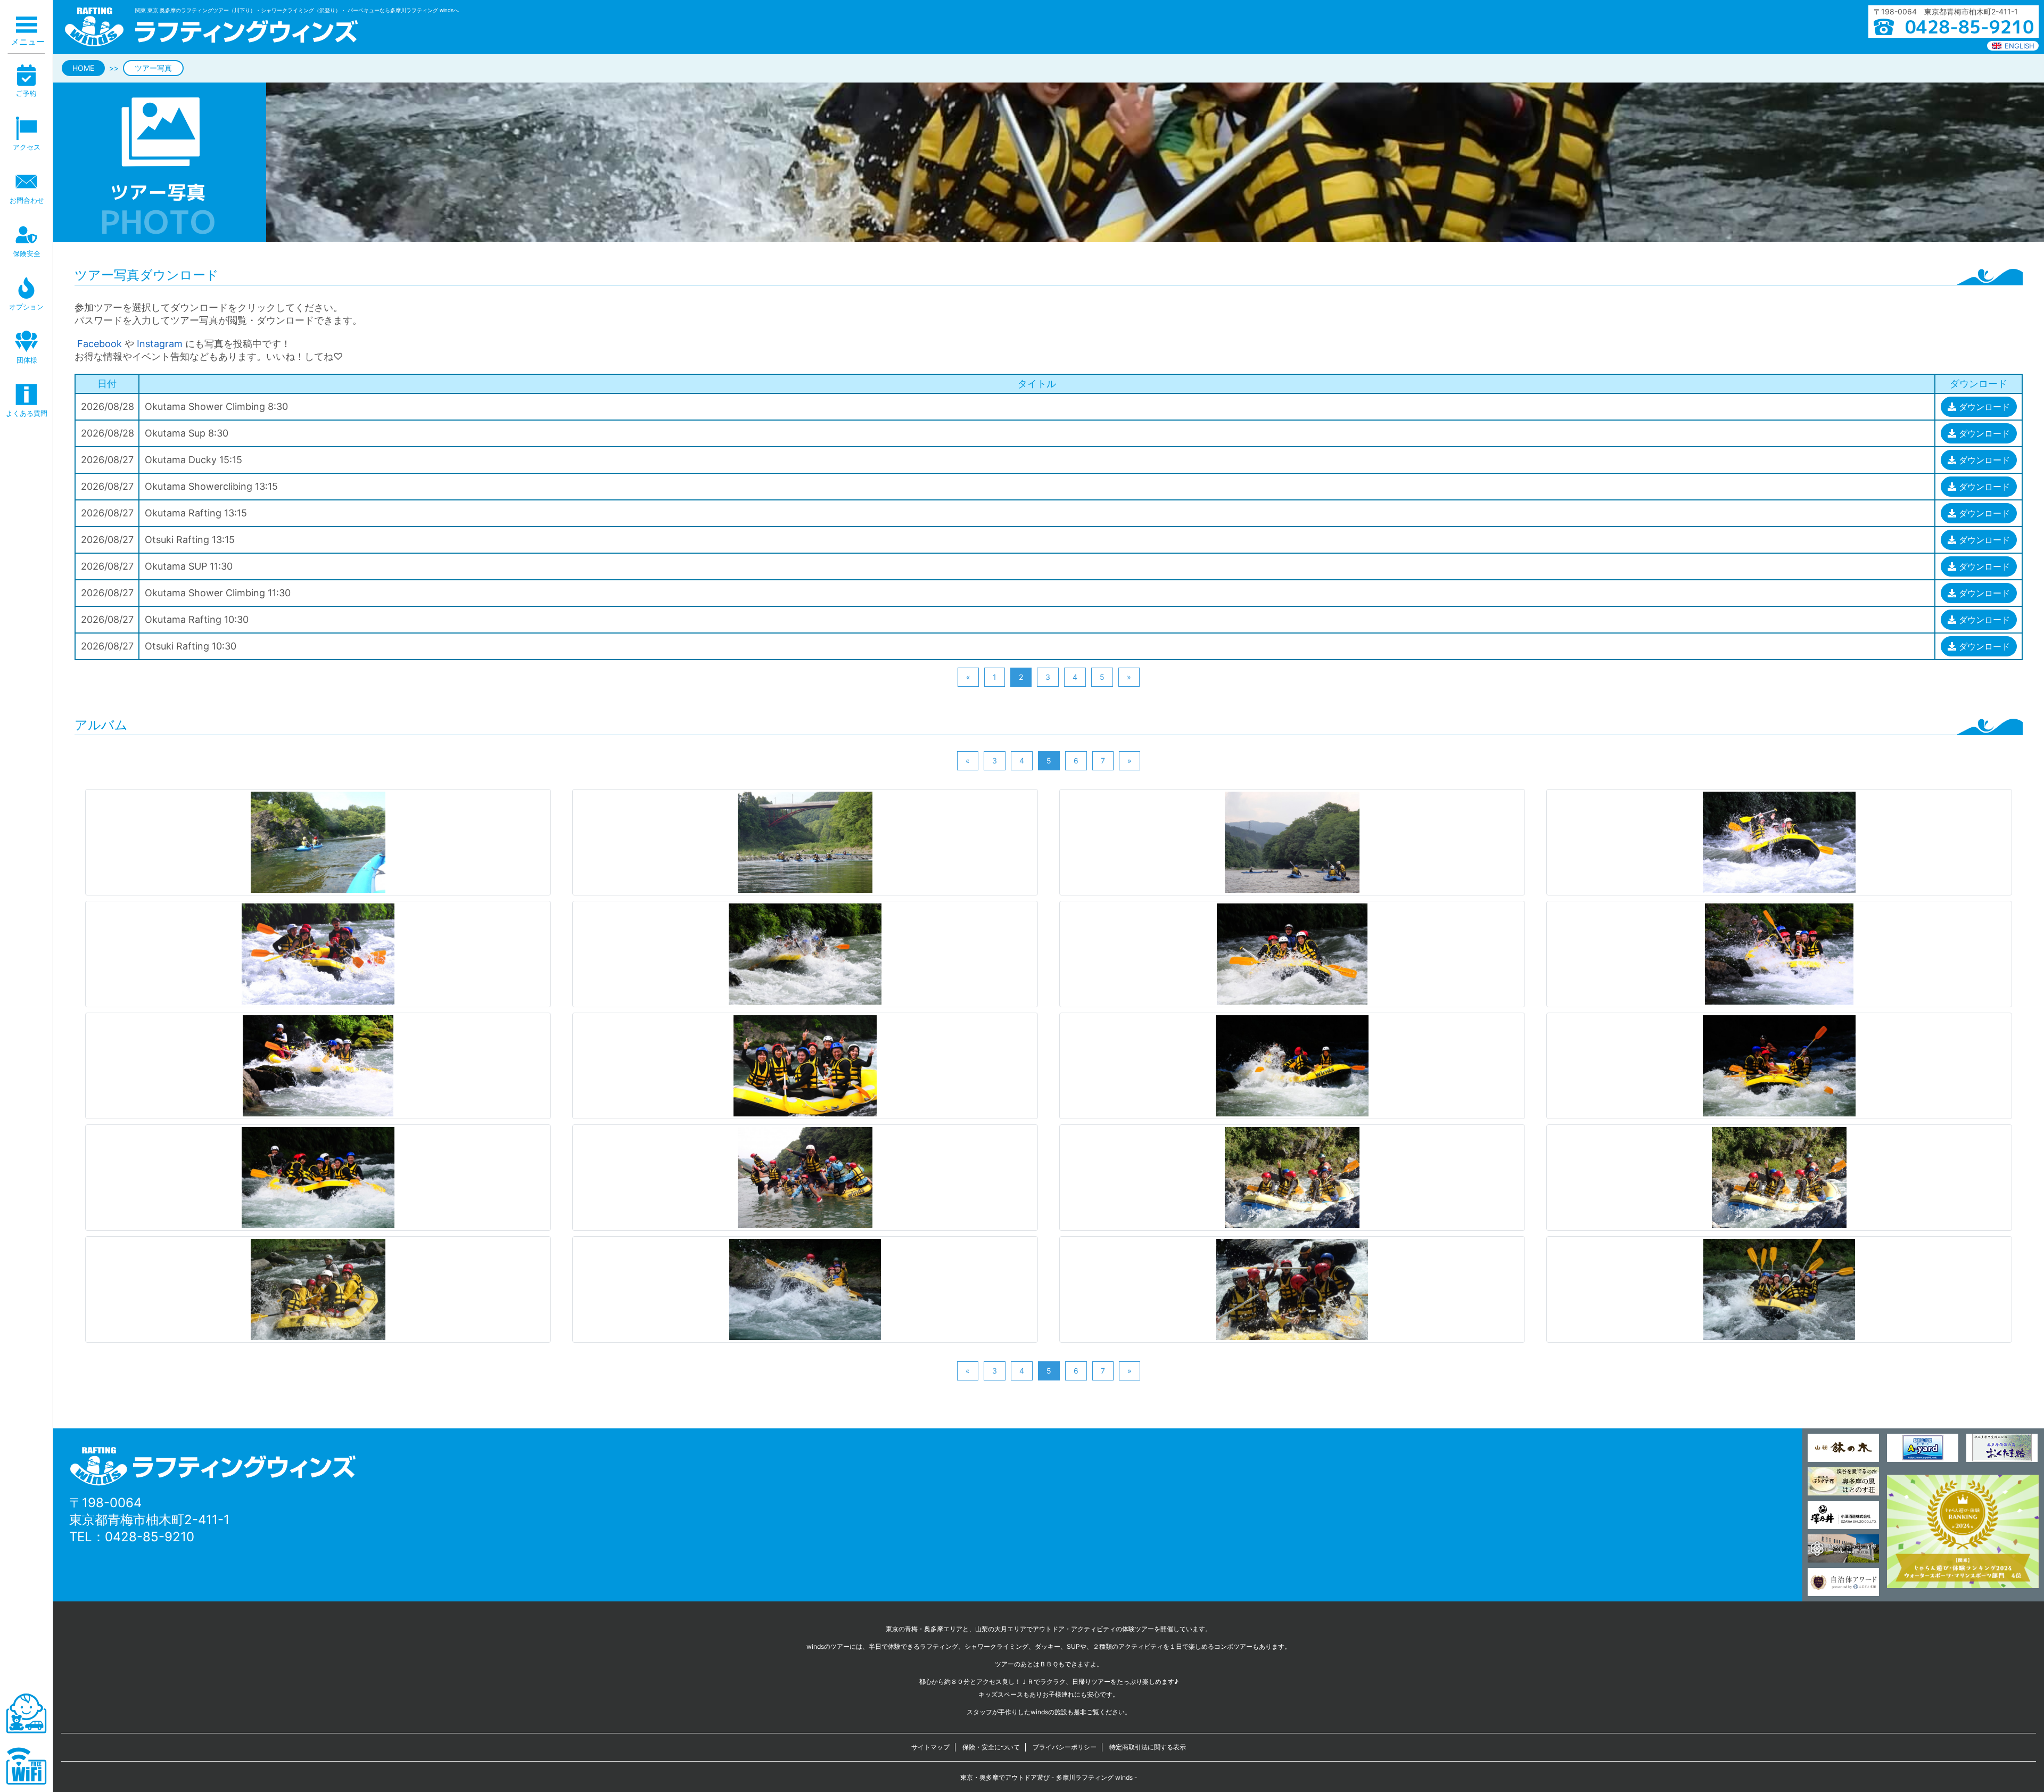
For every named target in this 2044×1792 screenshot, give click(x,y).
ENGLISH (2020, 46)
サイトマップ (930, 1747)
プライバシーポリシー (1065, 1747)
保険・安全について (991, 1747)
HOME (83, 68)
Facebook (98, 344)
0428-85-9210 (150, 1537)
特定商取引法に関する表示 (1148, 1747)
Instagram (160, 344)
